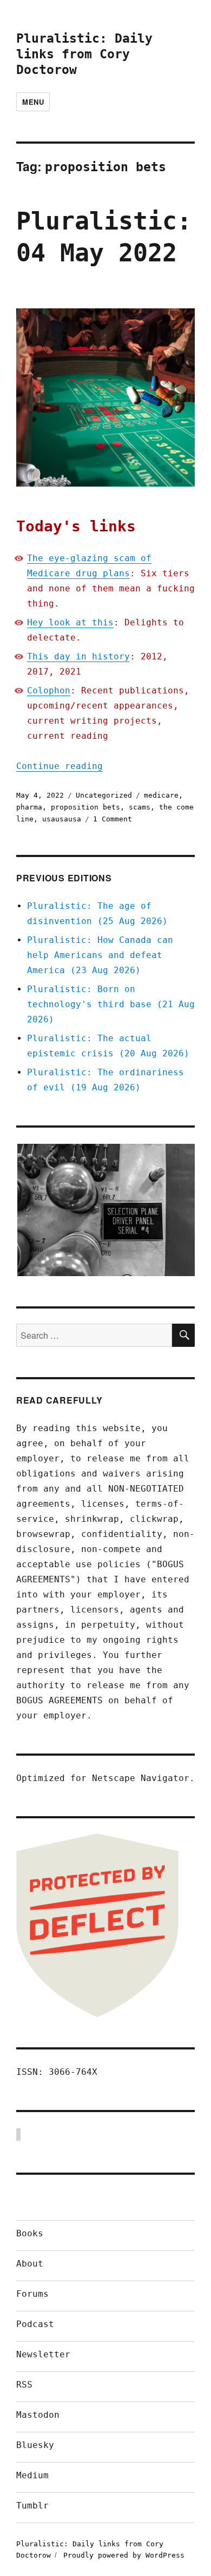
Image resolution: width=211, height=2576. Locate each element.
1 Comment (113, 819)
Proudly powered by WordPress (124, 2555)
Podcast (35, 2324)
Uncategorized (104, 795)
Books (30, 2233)
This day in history (78, 656)
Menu (33, 102)
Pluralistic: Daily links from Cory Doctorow (84, 54)
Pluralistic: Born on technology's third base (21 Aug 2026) (111, 1004)
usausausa (62, 819)
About (30, 2264)
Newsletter (43, 2354)
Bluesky (35, 2445)
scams (140, 807)
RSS (24, 2385)
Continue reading (60, 766)
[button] (105, 1210)
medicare (161, 795)
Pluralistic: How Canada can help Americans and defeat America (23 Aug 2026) (100, 955)
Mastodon (38, 2415)
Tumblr (32, 2506)
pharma (29, 807)
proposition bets (85, 807)
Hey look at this (70, 622)
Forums (32, 2294)
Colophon (49, 690)
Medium (32, 2475)
